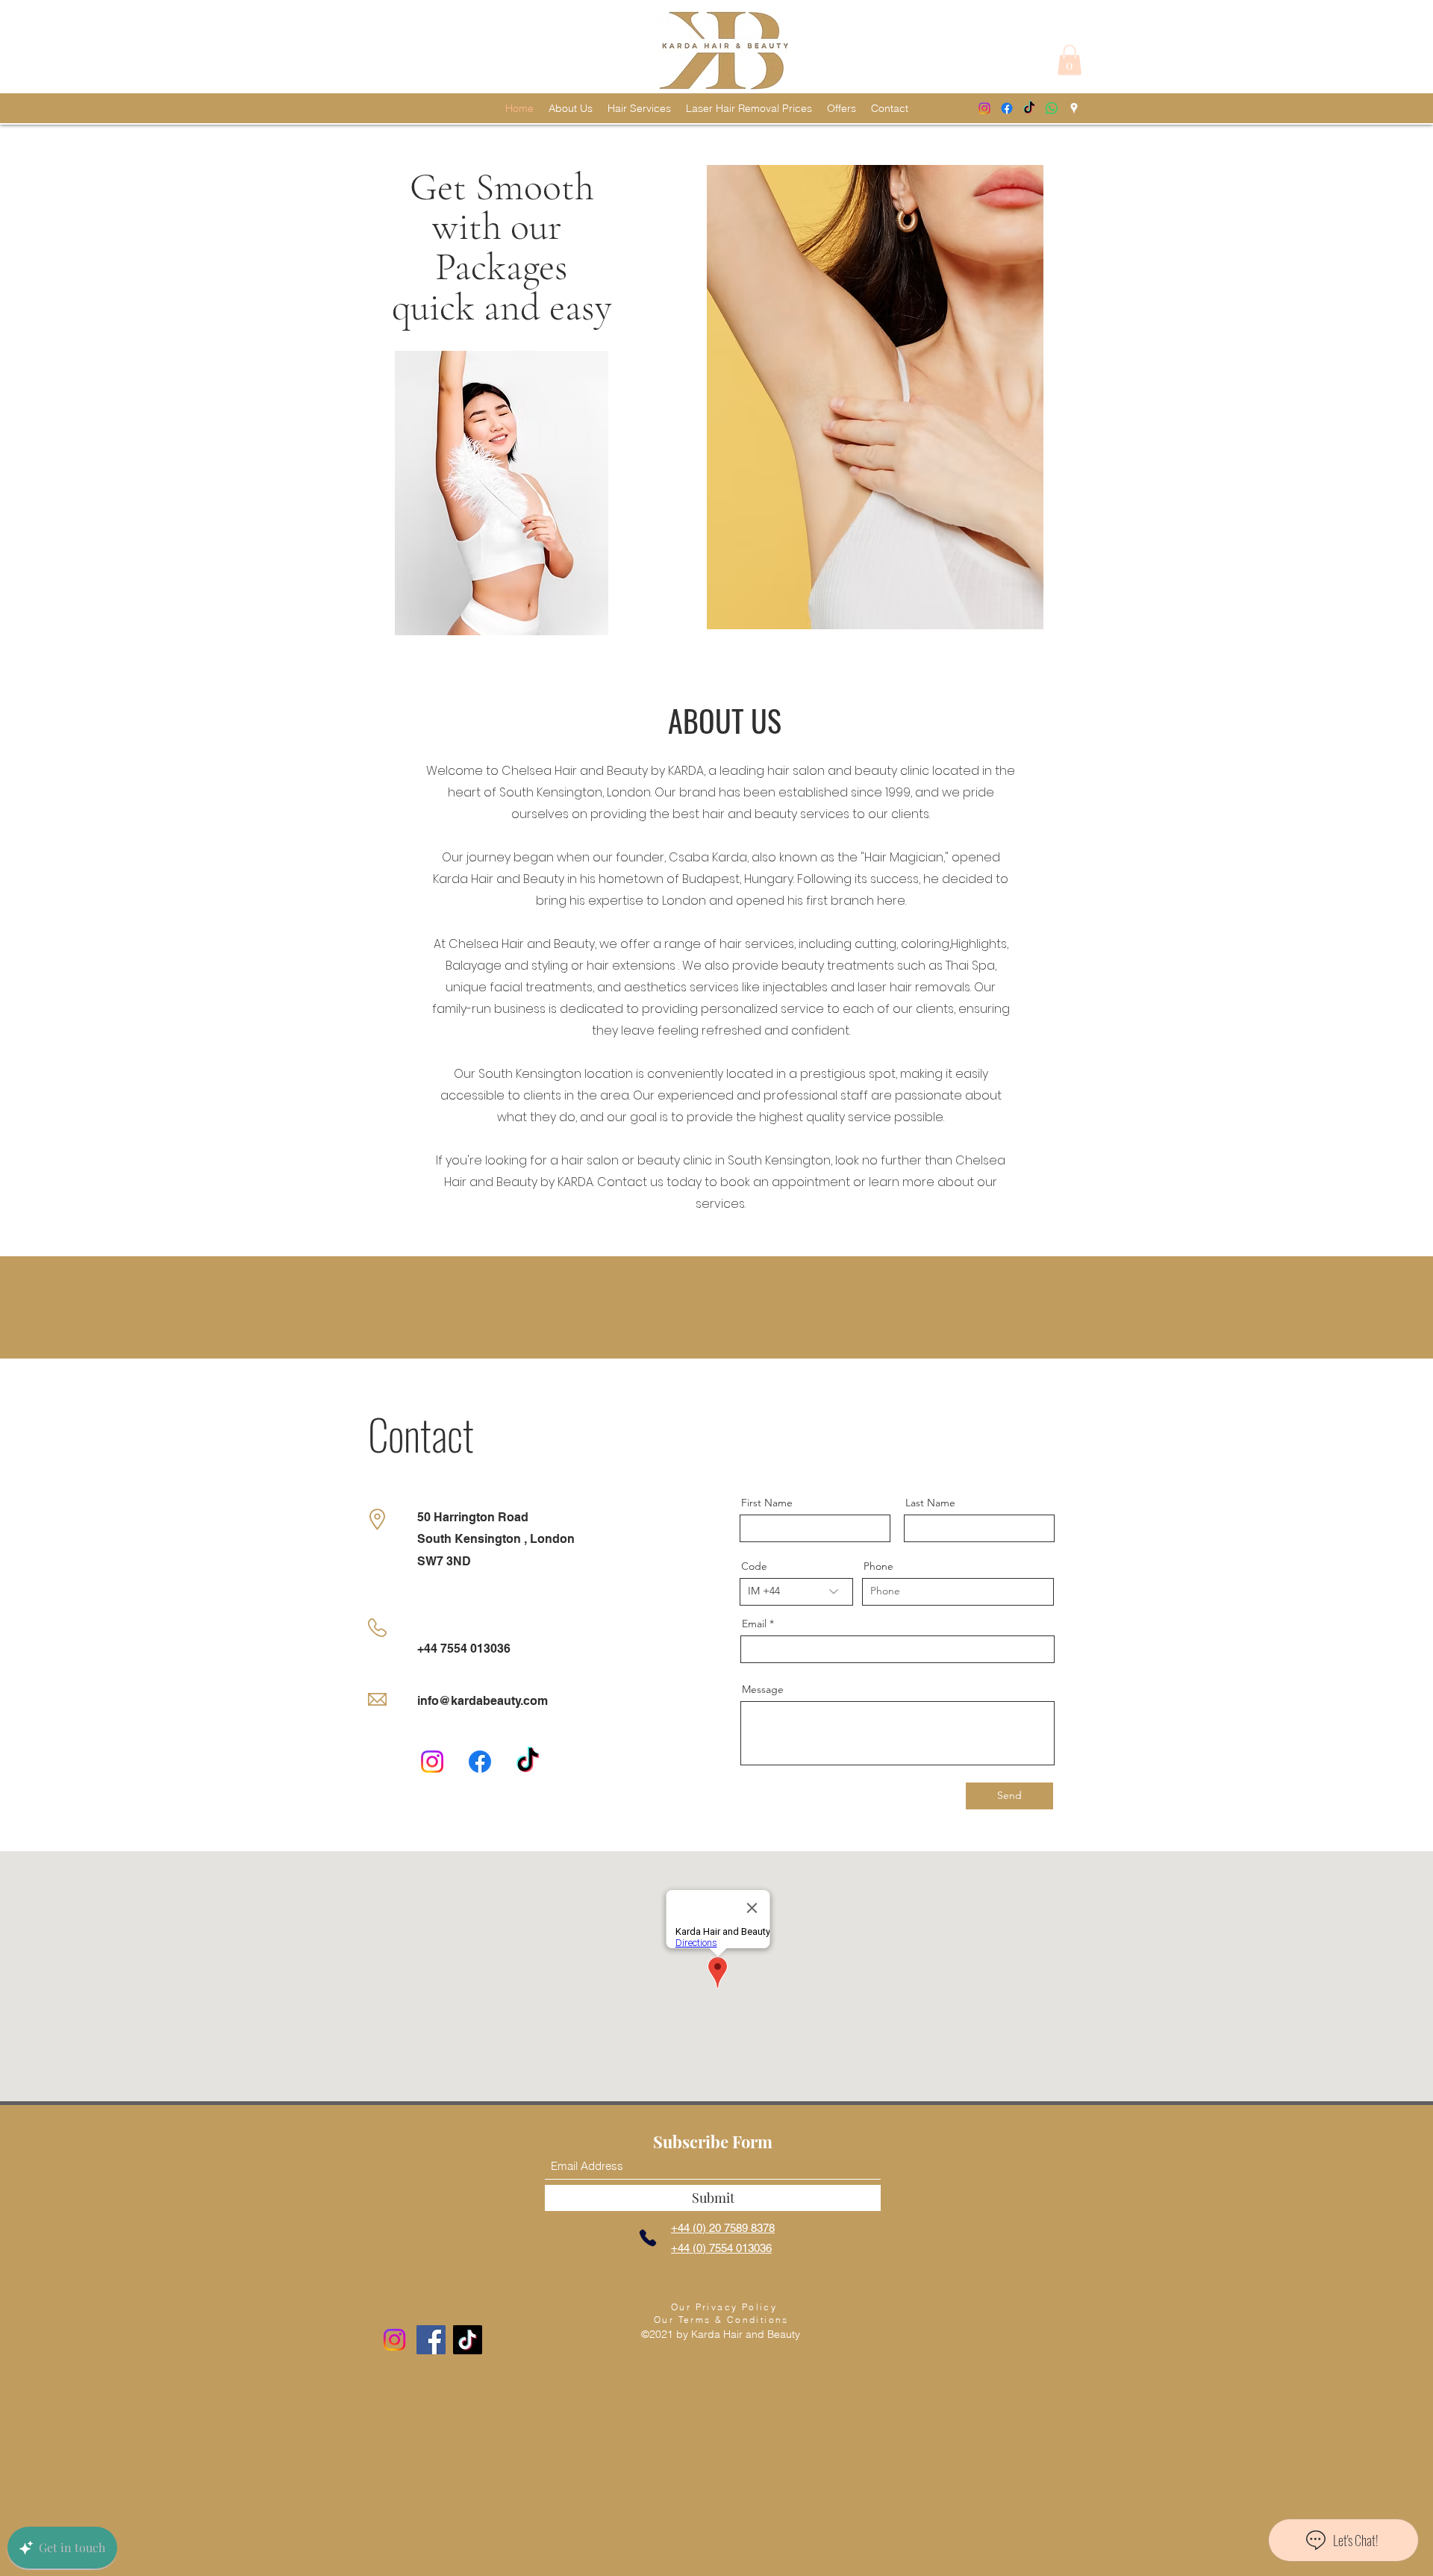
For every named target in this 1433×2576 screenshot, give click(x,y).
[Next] (1369, 408)
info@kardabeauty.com (483, 1701)
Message (763, 1689)
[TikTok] (1029, 108)
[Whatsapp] (1052, 108)
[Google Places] (1074, 108)
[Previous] (64, 408)
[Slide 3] (730, 659)
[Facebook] (1007, 108)
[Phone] (648, 2238)
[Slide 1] (703, 659)
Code (754, 1566)
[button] (1070, 60)
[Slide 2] (716, 659)
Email (754, 1624)
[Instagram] (984, 108)
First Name (767, 1503)
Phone (878, 1566)
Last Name (930, 1503)
